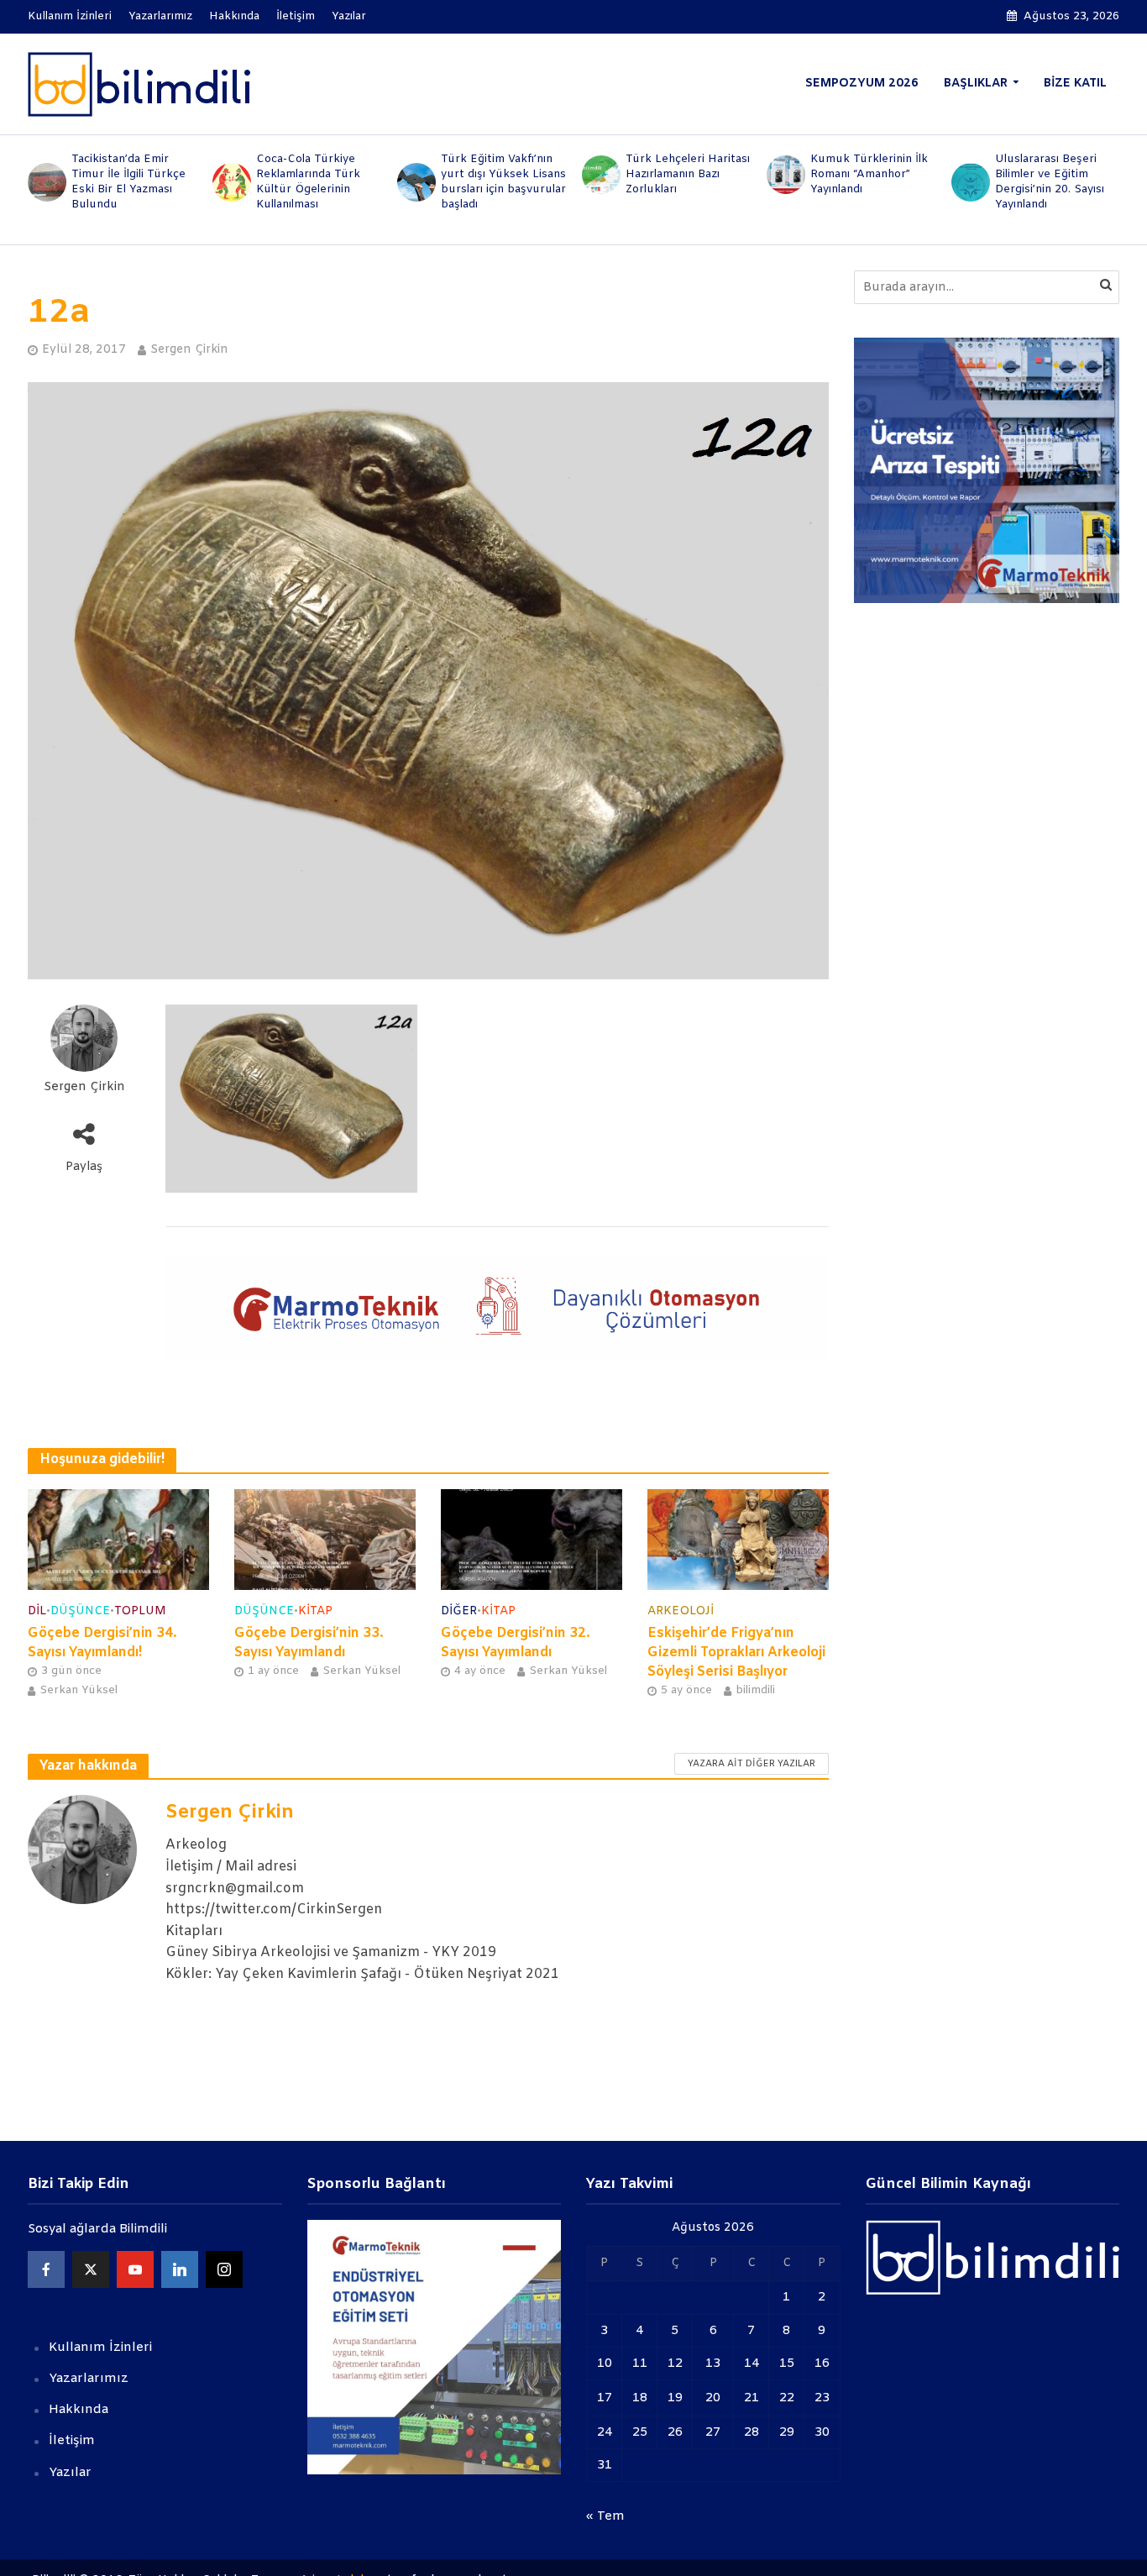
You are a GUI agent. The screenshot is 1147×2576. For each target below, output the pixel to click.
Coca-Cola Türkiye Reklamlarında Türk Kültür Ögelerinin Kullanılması (308, 182)
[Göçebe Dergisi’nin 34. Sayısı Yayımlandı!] (118, 1539)
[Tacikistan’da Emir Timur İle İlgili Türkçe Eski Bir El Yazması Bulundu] (45, 182)
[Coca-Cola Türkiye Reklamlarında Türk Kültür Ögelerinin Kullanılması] (230, 182)
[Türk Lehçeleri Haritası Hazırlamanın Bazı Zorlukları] (600, 175)
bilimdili (755, 1690)
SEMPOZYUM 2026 (862, 84)
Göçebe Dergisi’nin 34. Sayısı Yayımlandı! (102, 1643)
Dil (37, 1611)
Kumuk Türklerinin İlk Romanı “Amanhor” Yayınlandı (869, 174)
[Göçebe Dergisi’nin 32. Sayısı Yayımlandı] (532, 1539)
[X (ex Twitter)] (91, 2269)
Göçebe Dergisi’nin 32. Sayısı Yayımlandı (516, 1643)
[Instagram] (224, 2269)
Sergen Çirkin (189, 350)
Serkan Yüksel (79, 1690)
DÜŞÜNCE (80, 1611)
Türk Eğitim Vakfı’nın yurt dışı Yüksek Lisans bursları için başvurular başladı (503, 182)
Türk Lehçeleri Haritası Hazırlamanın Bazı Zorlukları (688, 174)
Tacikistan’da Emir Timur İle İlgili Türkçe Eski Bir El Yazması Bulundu (128, 182)
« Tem (605, 2516)
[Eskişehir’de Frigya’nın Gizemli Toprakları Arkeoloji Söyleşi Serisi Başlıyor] (738, 1539)
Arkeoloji (681, 1611)
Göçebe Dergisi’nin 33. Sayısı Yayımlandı (309, 1643)
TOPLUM (140, 1611)
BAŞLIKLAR (976, 84)
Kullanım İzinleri (70, 16)
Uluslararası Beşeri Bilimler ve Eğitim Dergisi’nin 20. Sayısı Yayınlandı (1050, 182)
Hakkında (234, 16)
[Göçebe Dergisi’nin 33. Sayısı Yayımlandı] (325, 1539)
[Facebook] (46, 2269)
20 (713, 2398)
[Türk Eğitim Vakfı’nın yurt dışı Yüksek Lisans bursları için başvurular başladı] (415, 182)
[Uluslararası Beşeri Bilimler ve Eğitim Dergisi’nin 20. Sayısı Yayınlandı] (969, 182)
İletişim (296, 16)
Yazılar (349, 16)
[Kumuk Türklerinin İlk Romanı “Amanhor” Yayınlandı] (784, 175)
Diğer (459, 1611)
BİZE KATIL (1075, 84)
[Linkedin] (180, 2269)
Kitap (315, 1611)
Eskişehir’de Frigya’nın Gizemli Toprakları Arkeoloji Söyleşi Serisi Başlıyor (736, 1653)
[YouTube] (135, 2269)
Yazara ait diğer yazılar (752, 1764)
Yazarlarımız (160, 16)
